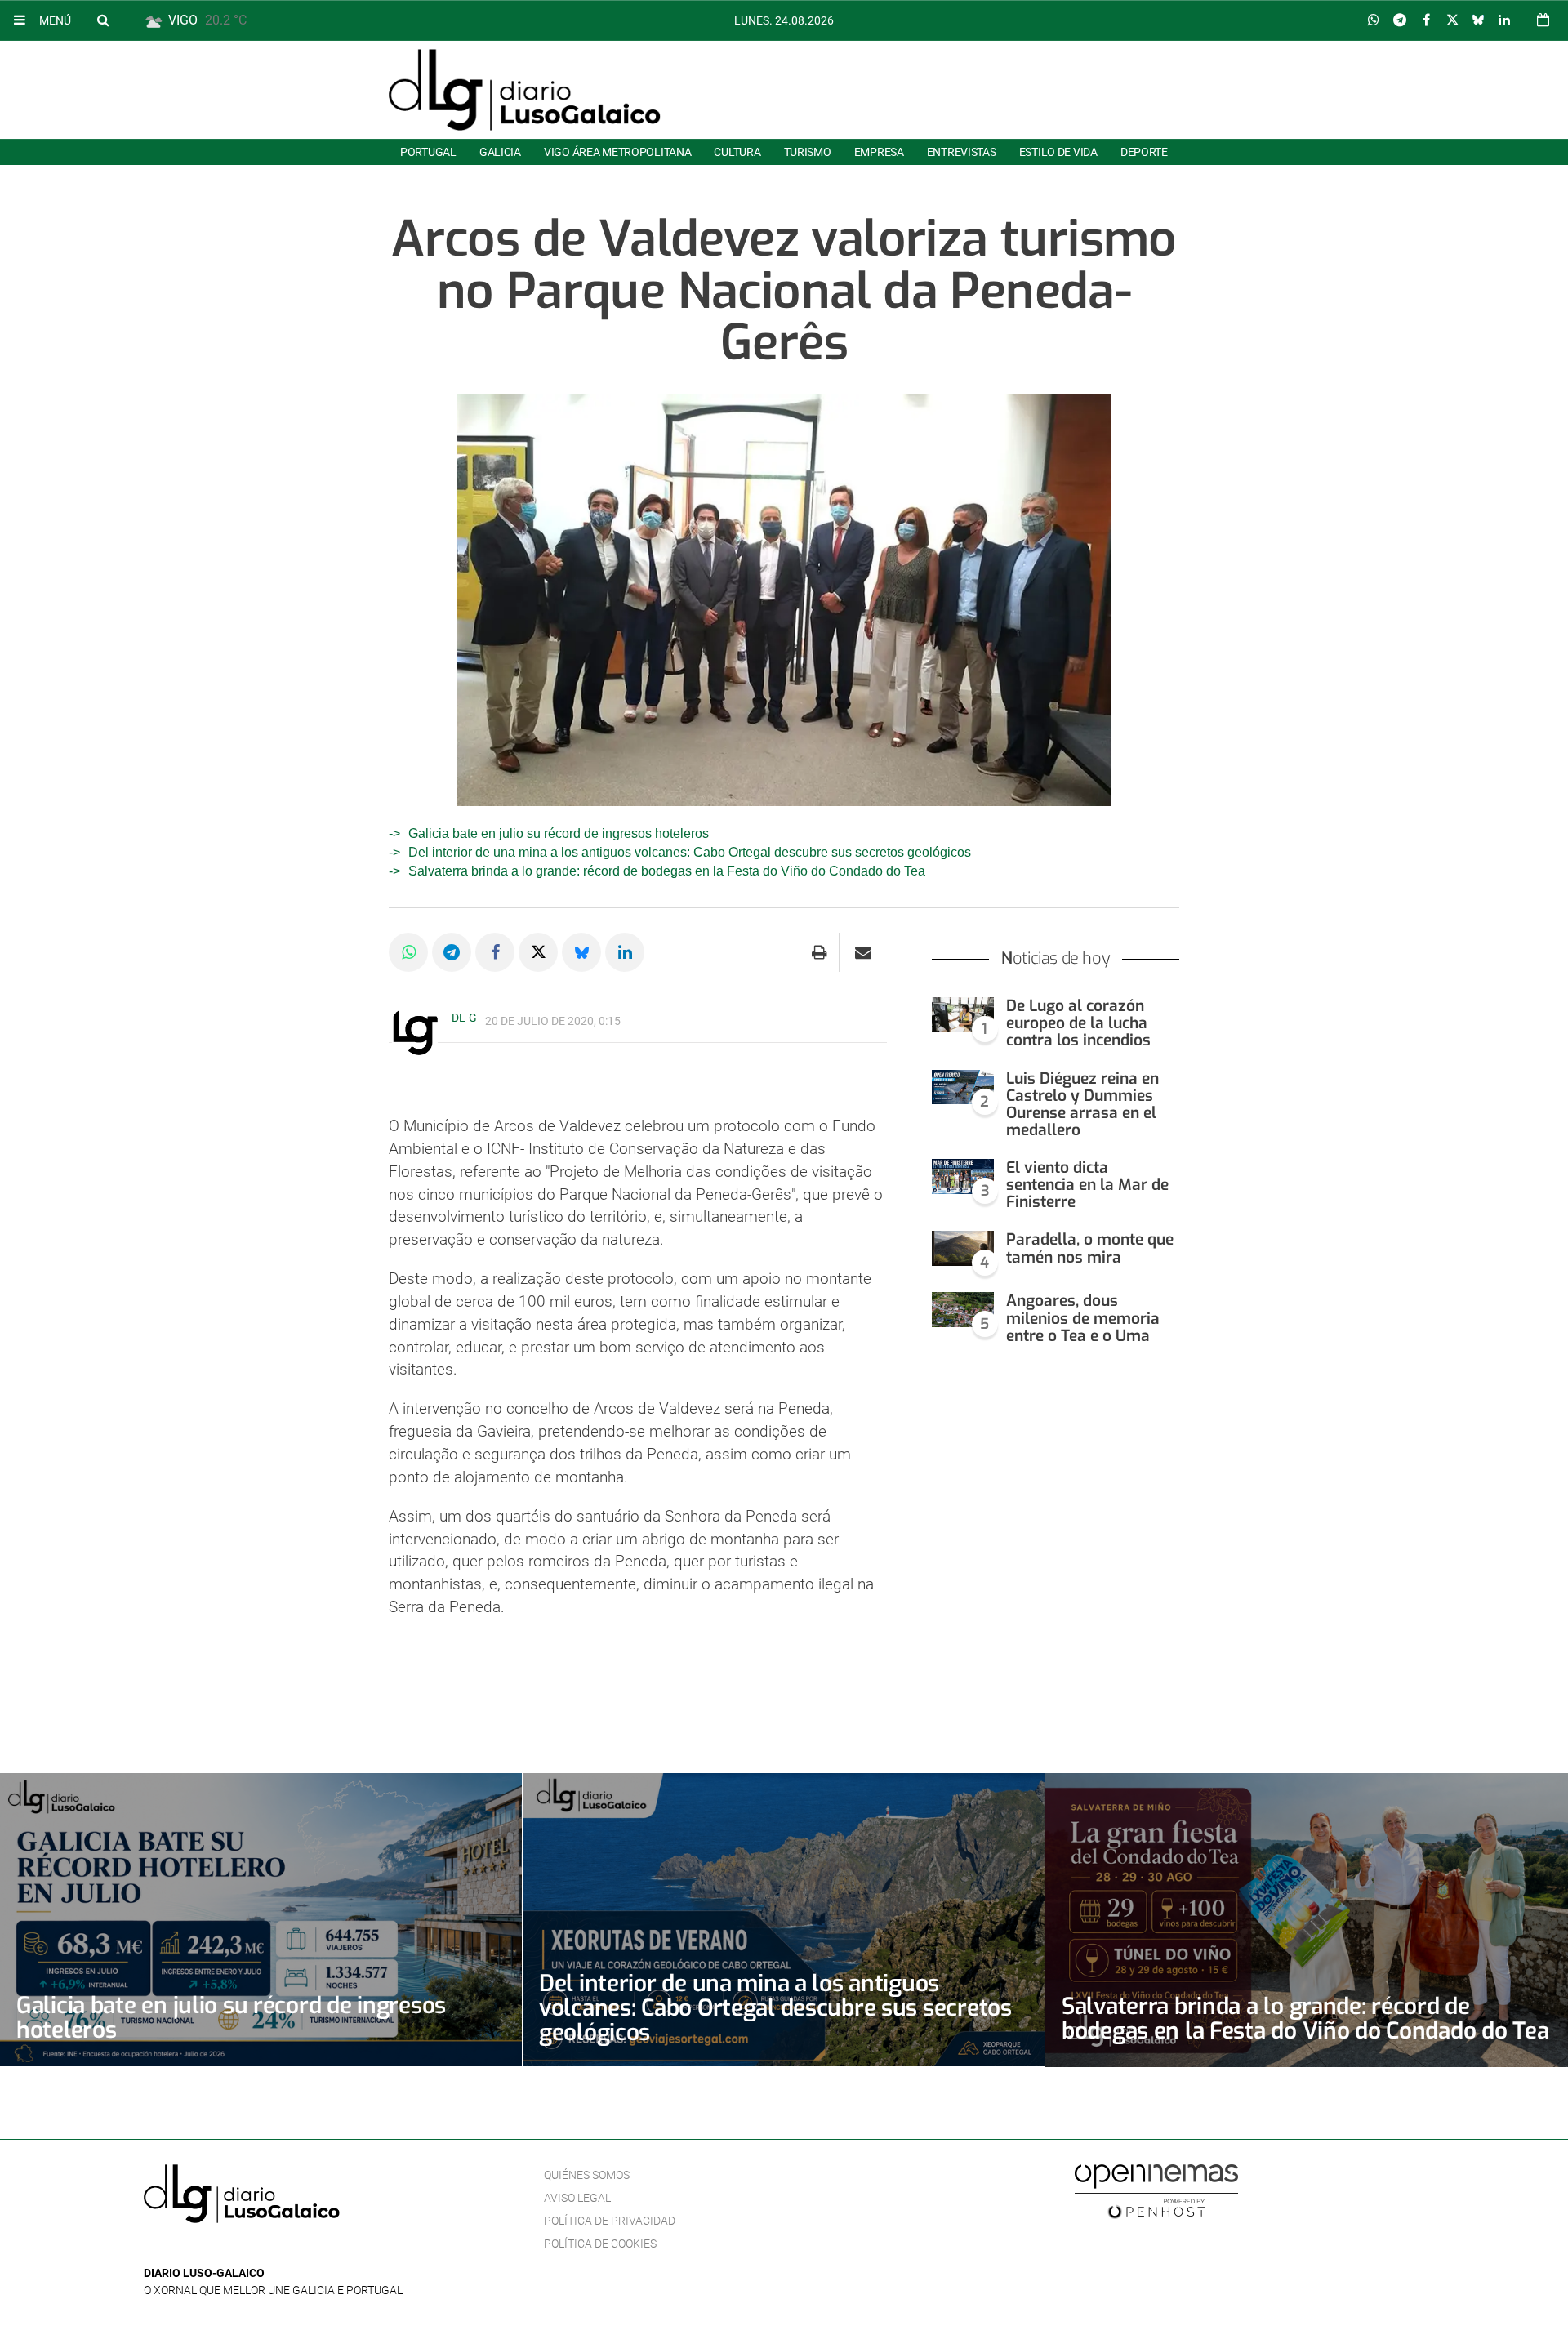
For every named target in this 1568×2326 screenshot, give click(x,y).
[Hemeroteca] (1543, 20)
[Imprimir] (820, 952)
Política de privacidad (610, 2221)
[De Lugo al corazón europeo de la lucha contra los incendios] (963, 1015)
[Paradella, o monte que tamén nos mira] (963, 1248)
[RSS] (229, 2249)
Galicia (500, 152)
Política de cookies (600, 2244)
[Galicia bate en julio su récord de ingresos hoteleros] (261, 1920)
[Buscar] (103, 20)
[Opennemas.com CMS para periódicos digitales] (1156, 2190)
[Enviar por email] (863, 952)
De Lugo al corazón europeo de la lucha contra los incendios (1078, 1023)
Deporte (1144, 152)
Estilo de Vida (1058, 152)
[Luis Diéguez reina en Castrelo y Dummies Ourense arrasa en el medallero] (963, 1087)
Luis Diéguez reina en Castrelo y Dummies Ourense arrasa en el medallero (1082, 1104)
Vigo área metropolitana (617, 152)
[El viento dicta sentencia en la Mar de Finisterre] (963, 1176)
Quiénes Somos (587, 2175)
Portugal (428, 152)
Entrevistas (962, 152)
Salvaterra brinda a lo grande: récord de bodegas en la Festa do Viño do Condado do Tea (667, 871)
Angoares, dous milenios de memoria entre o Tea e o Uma (1083, 1318)
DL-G (464, 1018)
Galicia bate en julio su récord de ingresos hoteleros (559, 833)
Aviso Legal (577, 2198)
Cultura (737, 152)
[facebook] (179, 2249)
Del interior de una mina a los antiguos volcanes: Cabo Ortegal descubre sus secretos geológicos (690, 852)
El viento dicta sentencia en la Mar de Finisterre (1087, 1185)
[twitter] (203, 2249)
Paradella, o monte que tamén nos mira (1090, 1248)
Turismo (808, 152)
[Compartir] (1374, 20)
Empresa (879, 152)
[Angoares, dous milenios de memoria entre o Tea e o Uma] (963, 1310)
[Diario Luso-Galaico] (525, 90)
